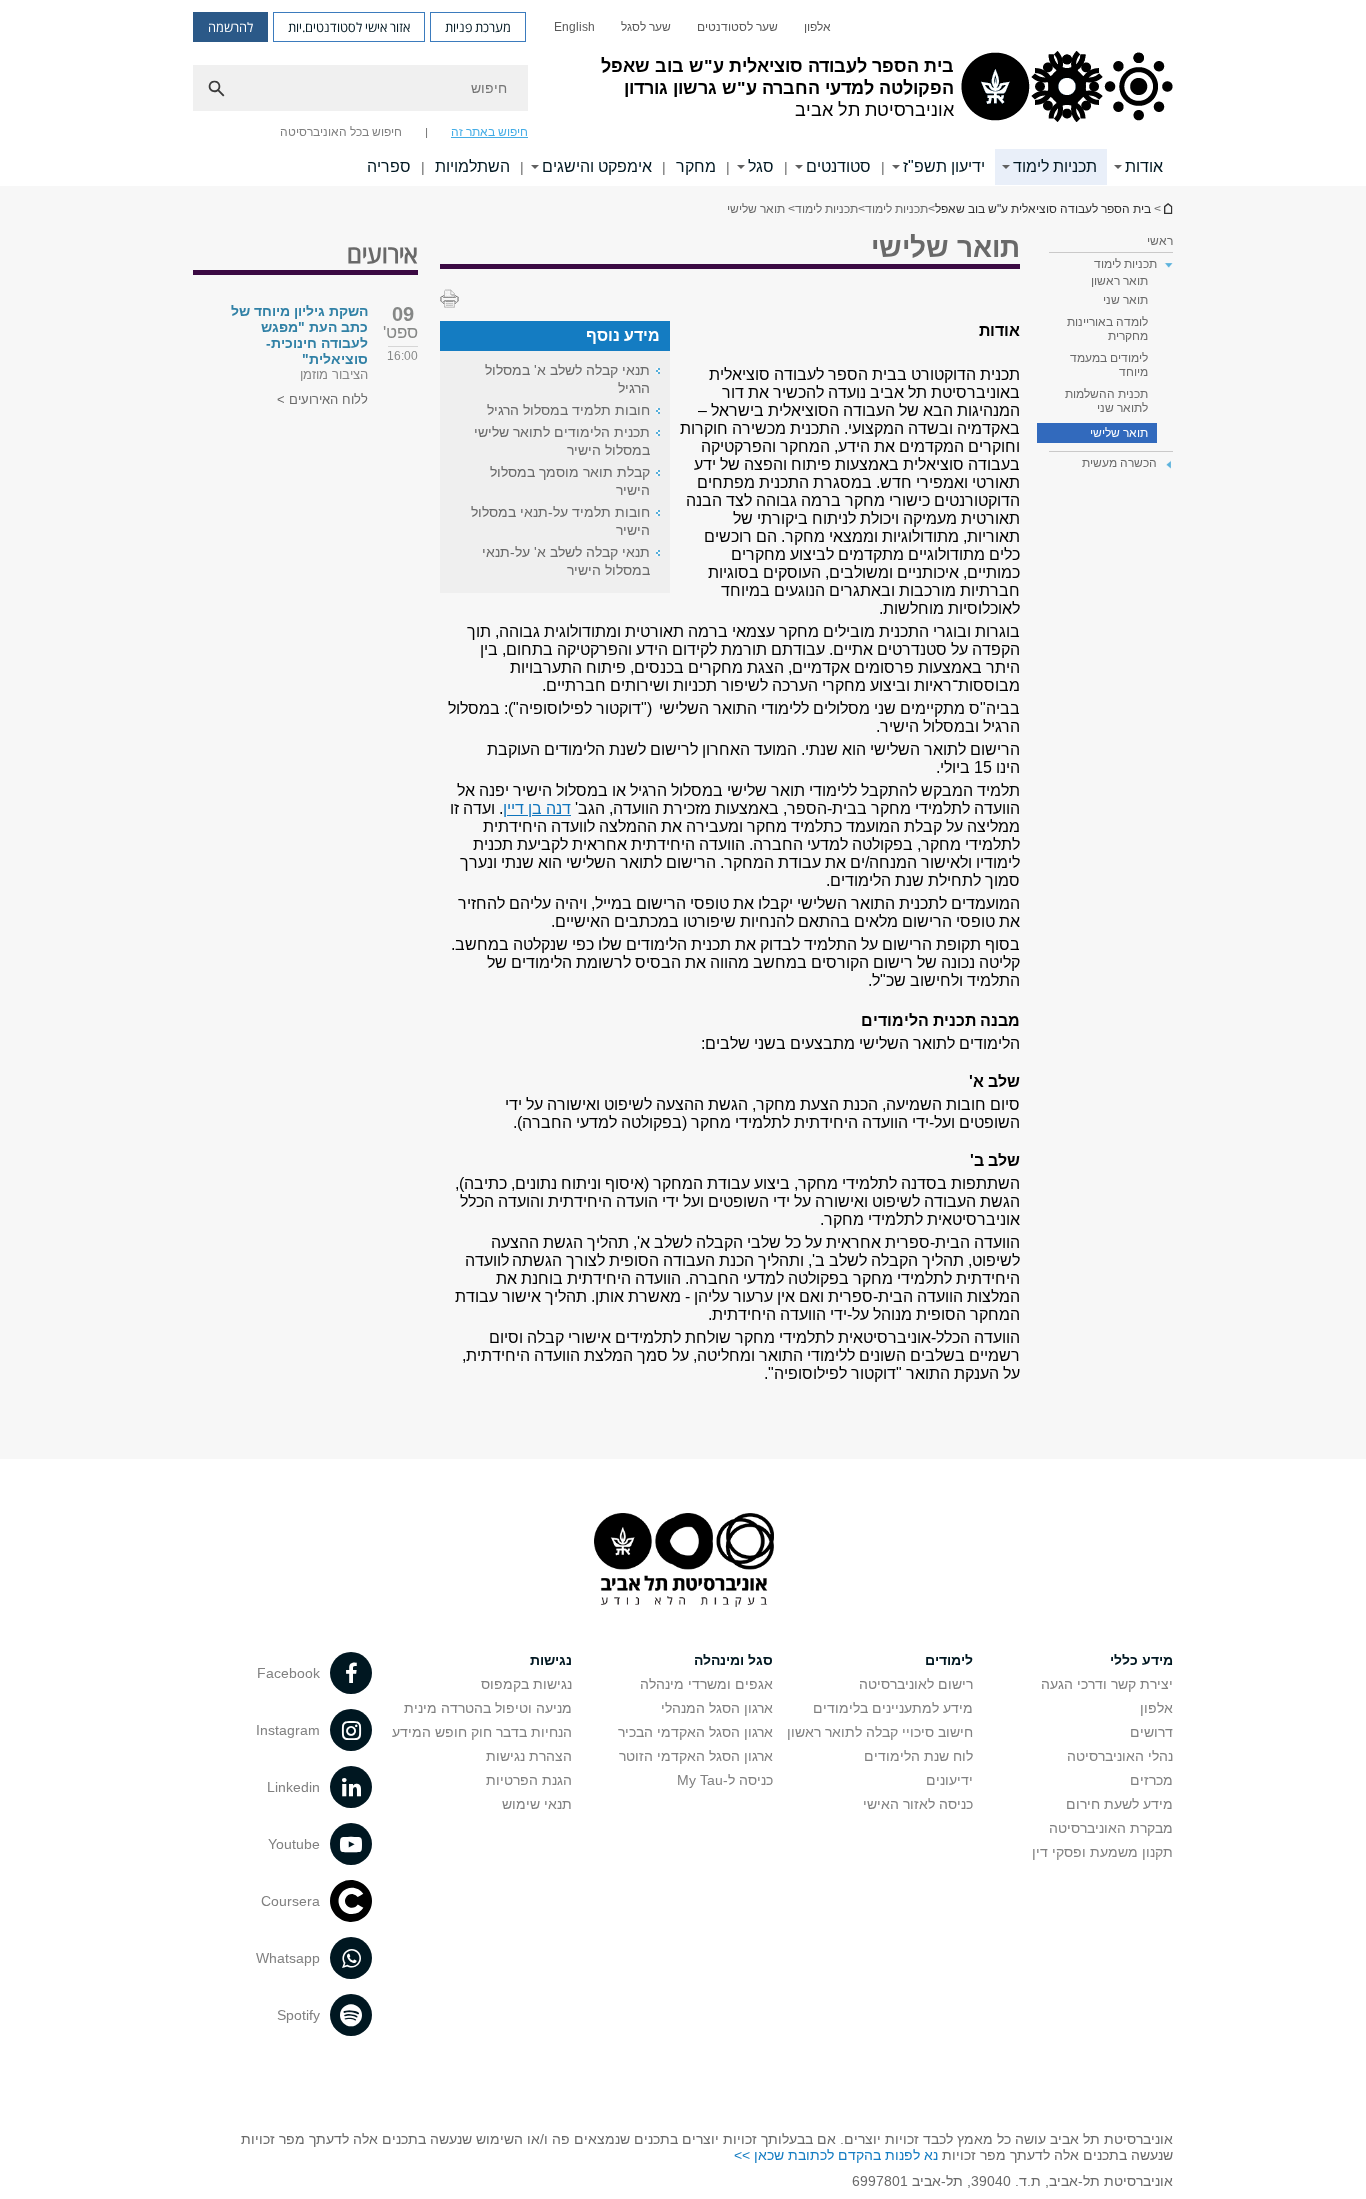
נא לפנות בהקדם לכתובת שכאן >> (836, 2155)
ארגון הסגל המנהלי (717, 1708)
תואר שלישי (1119, 433)
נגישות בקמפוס (526, 1684)
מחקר (696, 166)
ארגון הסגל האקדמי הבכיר (695, 1732)
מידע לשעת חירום (1119, 1804)
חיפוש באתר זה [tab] (489, 132)
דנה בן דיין (537, 808)
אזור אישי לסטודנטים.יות (349, 27)
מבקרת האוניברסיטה (1111, 1828)
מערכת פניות (478, 27)
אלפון (817, 27)
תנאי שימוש (537, 1804)
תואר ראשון (1119, 281)
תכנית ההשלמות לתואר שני (1106, 401)
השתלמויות (472, 166)
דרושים (1151, 1732)
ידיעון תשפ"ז (944, 166)
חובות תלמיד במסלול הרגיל (568, 410)
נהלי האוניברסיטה (1120, 1756)
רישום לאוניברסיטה (916, 1684)
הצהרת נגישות (529, 1756)
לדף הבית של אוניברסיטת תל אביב (1167, 208)
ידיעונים (949, 1780)
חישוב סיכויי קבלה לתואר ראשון (880, 1732)
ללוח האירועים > (322, 399)
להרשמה (230, 27)
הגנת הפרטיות (529, 1780)
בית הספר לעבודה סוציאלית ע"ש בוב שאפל (1043, 209)
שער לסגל (646, 27)
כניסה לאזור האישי (918, 1804)
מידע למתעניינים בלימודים (893, 1708)
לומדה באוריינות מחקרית (1107, 329)
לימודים (949, 1660)
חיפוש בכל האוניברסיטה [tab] (341, 132)
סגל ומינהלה (733, 1660)
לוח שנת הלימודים (918, 1756)
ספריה (389, 166)
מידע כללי (1141, 1660)
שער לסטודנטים (737, 27)
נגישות (551, 1660)
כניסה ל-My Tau (725, 1780)
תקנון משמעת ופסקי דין (1102, 1852)
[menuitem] (817, 27)
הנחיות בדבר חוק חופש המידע (482, 1732)
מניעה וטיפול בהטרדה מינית (488, 1708)
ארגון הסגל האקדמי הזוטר (696, 1756)
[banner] (683, 93)
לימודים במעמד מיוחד (1109, 365)
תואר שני (1125, 300)
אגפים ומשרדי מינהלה (706, 1684)
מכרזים (1151, 1780)
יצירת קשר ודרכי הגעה (1107, 1684)
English (574, 27)
